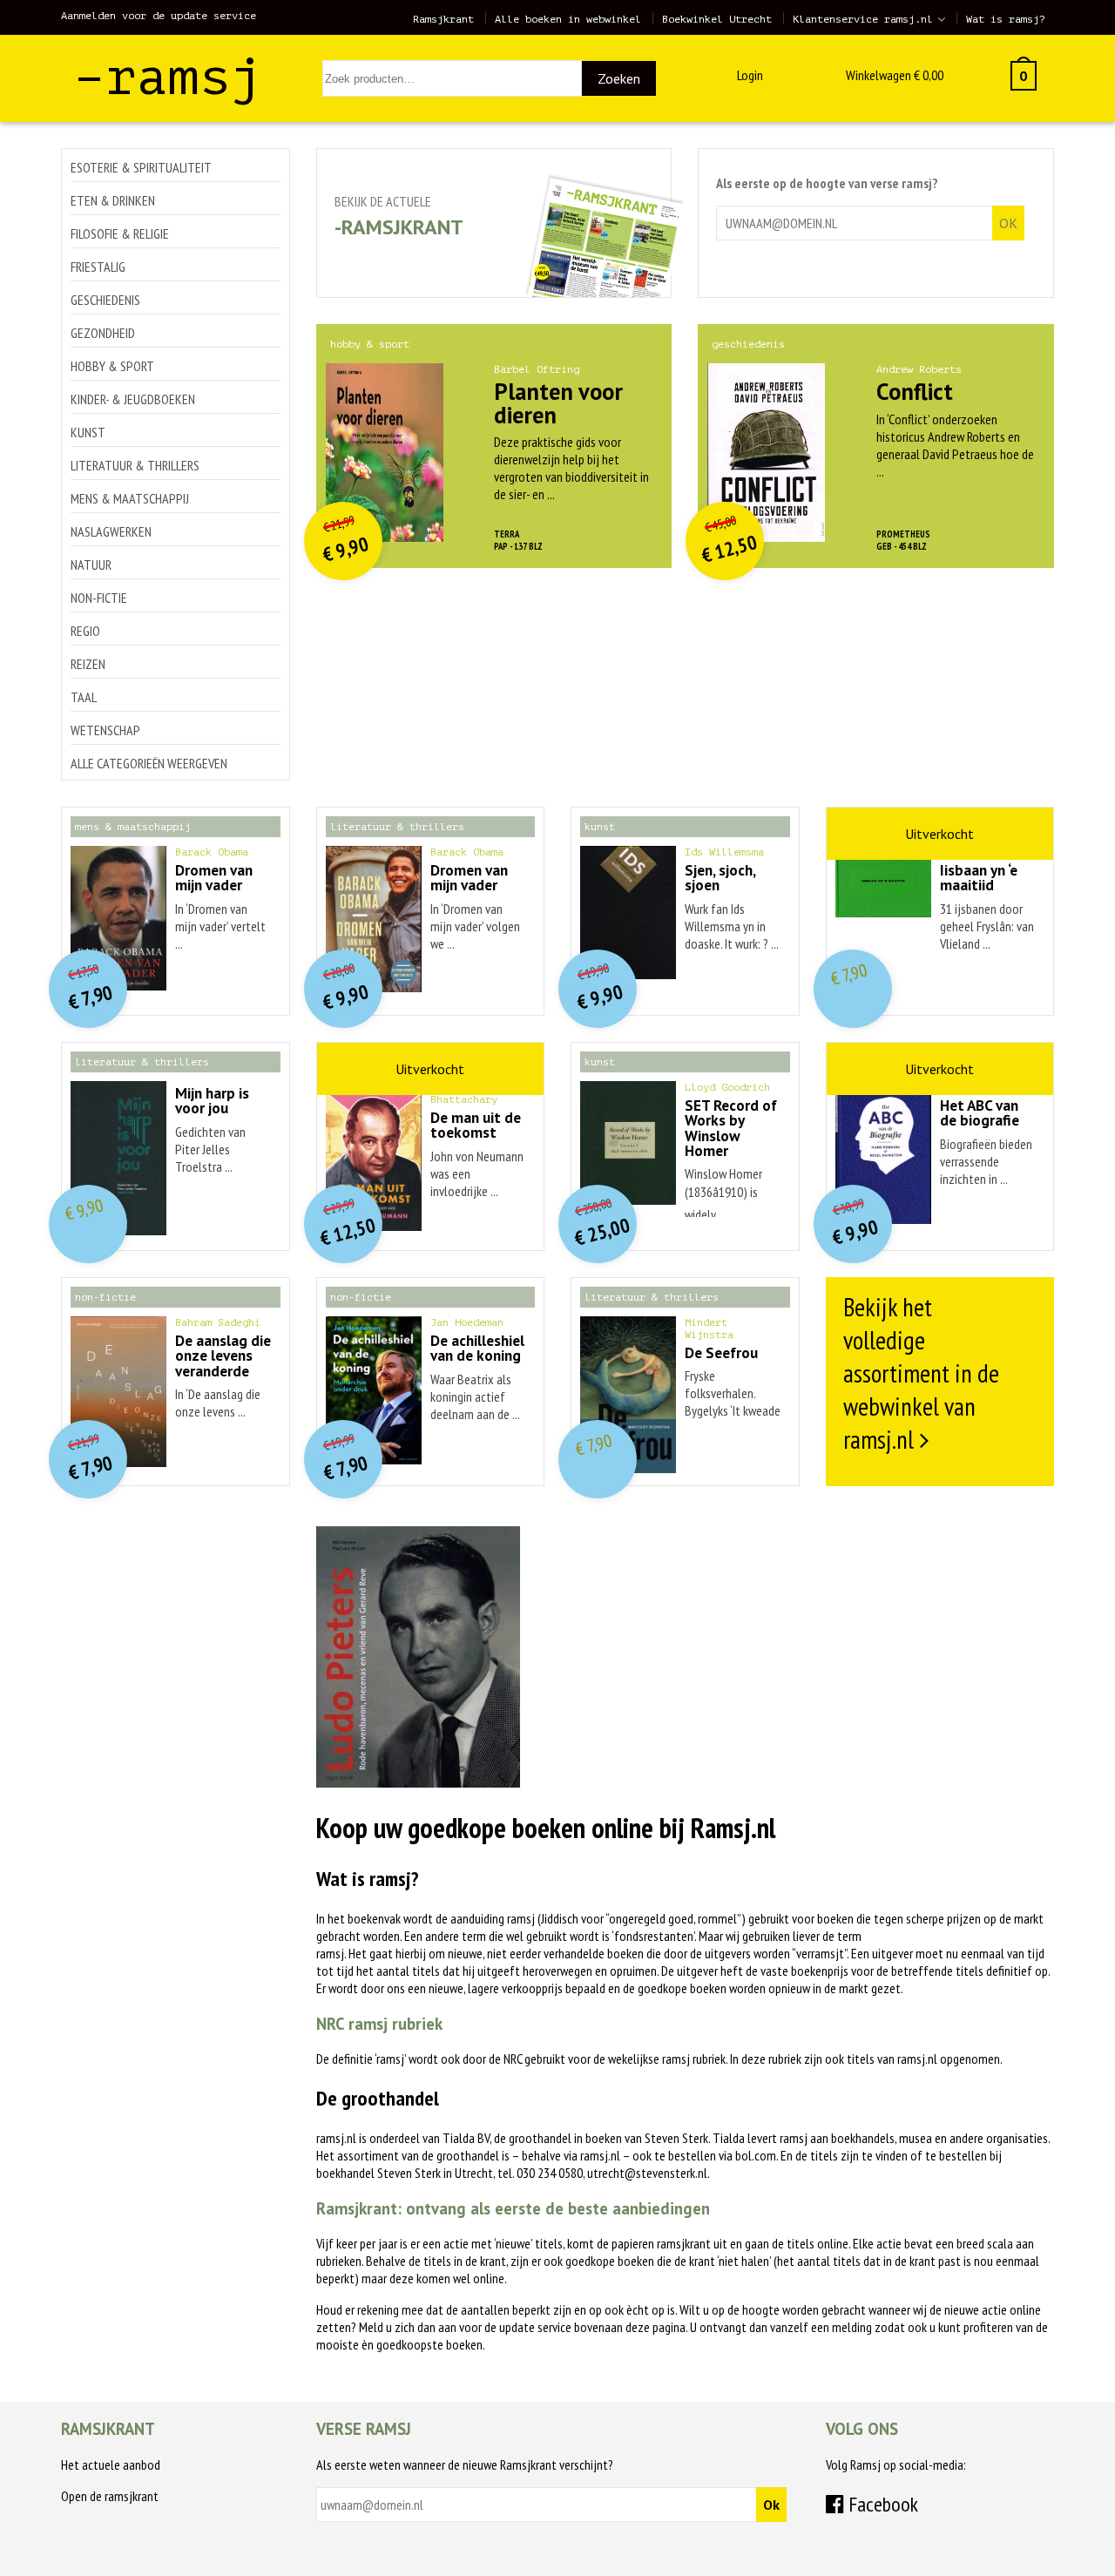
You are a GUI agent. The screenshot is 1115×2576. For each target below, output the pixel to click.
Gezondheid (103, 333)
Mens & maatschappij (130, 498)
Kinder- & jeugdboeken (133, 399)
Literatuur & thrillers (135, 465)
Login (750, 75)
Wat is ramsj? (1006, 19)
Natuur (91, 565)
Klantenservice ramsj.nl (863, 19)
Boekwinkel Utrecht (717, 19)
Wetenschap (105, 730)
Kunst (88, 432)
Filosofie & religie (120, 233)
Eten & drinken (113, 200)
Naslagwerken (111, 531)
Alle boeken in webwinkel (568, 19)
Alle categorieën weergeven (149, 763)
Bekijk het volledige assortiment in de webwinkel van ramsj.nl (921, 1373)
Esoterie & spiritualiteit (141, 167)
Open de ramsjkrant (110, 2496)
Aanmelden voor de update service (159, 16)
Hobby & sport (112, 366)
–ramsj (168, 77)
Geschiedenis (105, 300)
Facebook (881, 2504)
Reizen (88, 664)
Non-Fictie (99, 598)
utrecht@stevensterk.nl (647, 2173)
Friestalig (98, 267)
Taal (84, 697)
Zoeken (619, 78)
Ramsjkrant (443, 19)
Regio (85, 631)
